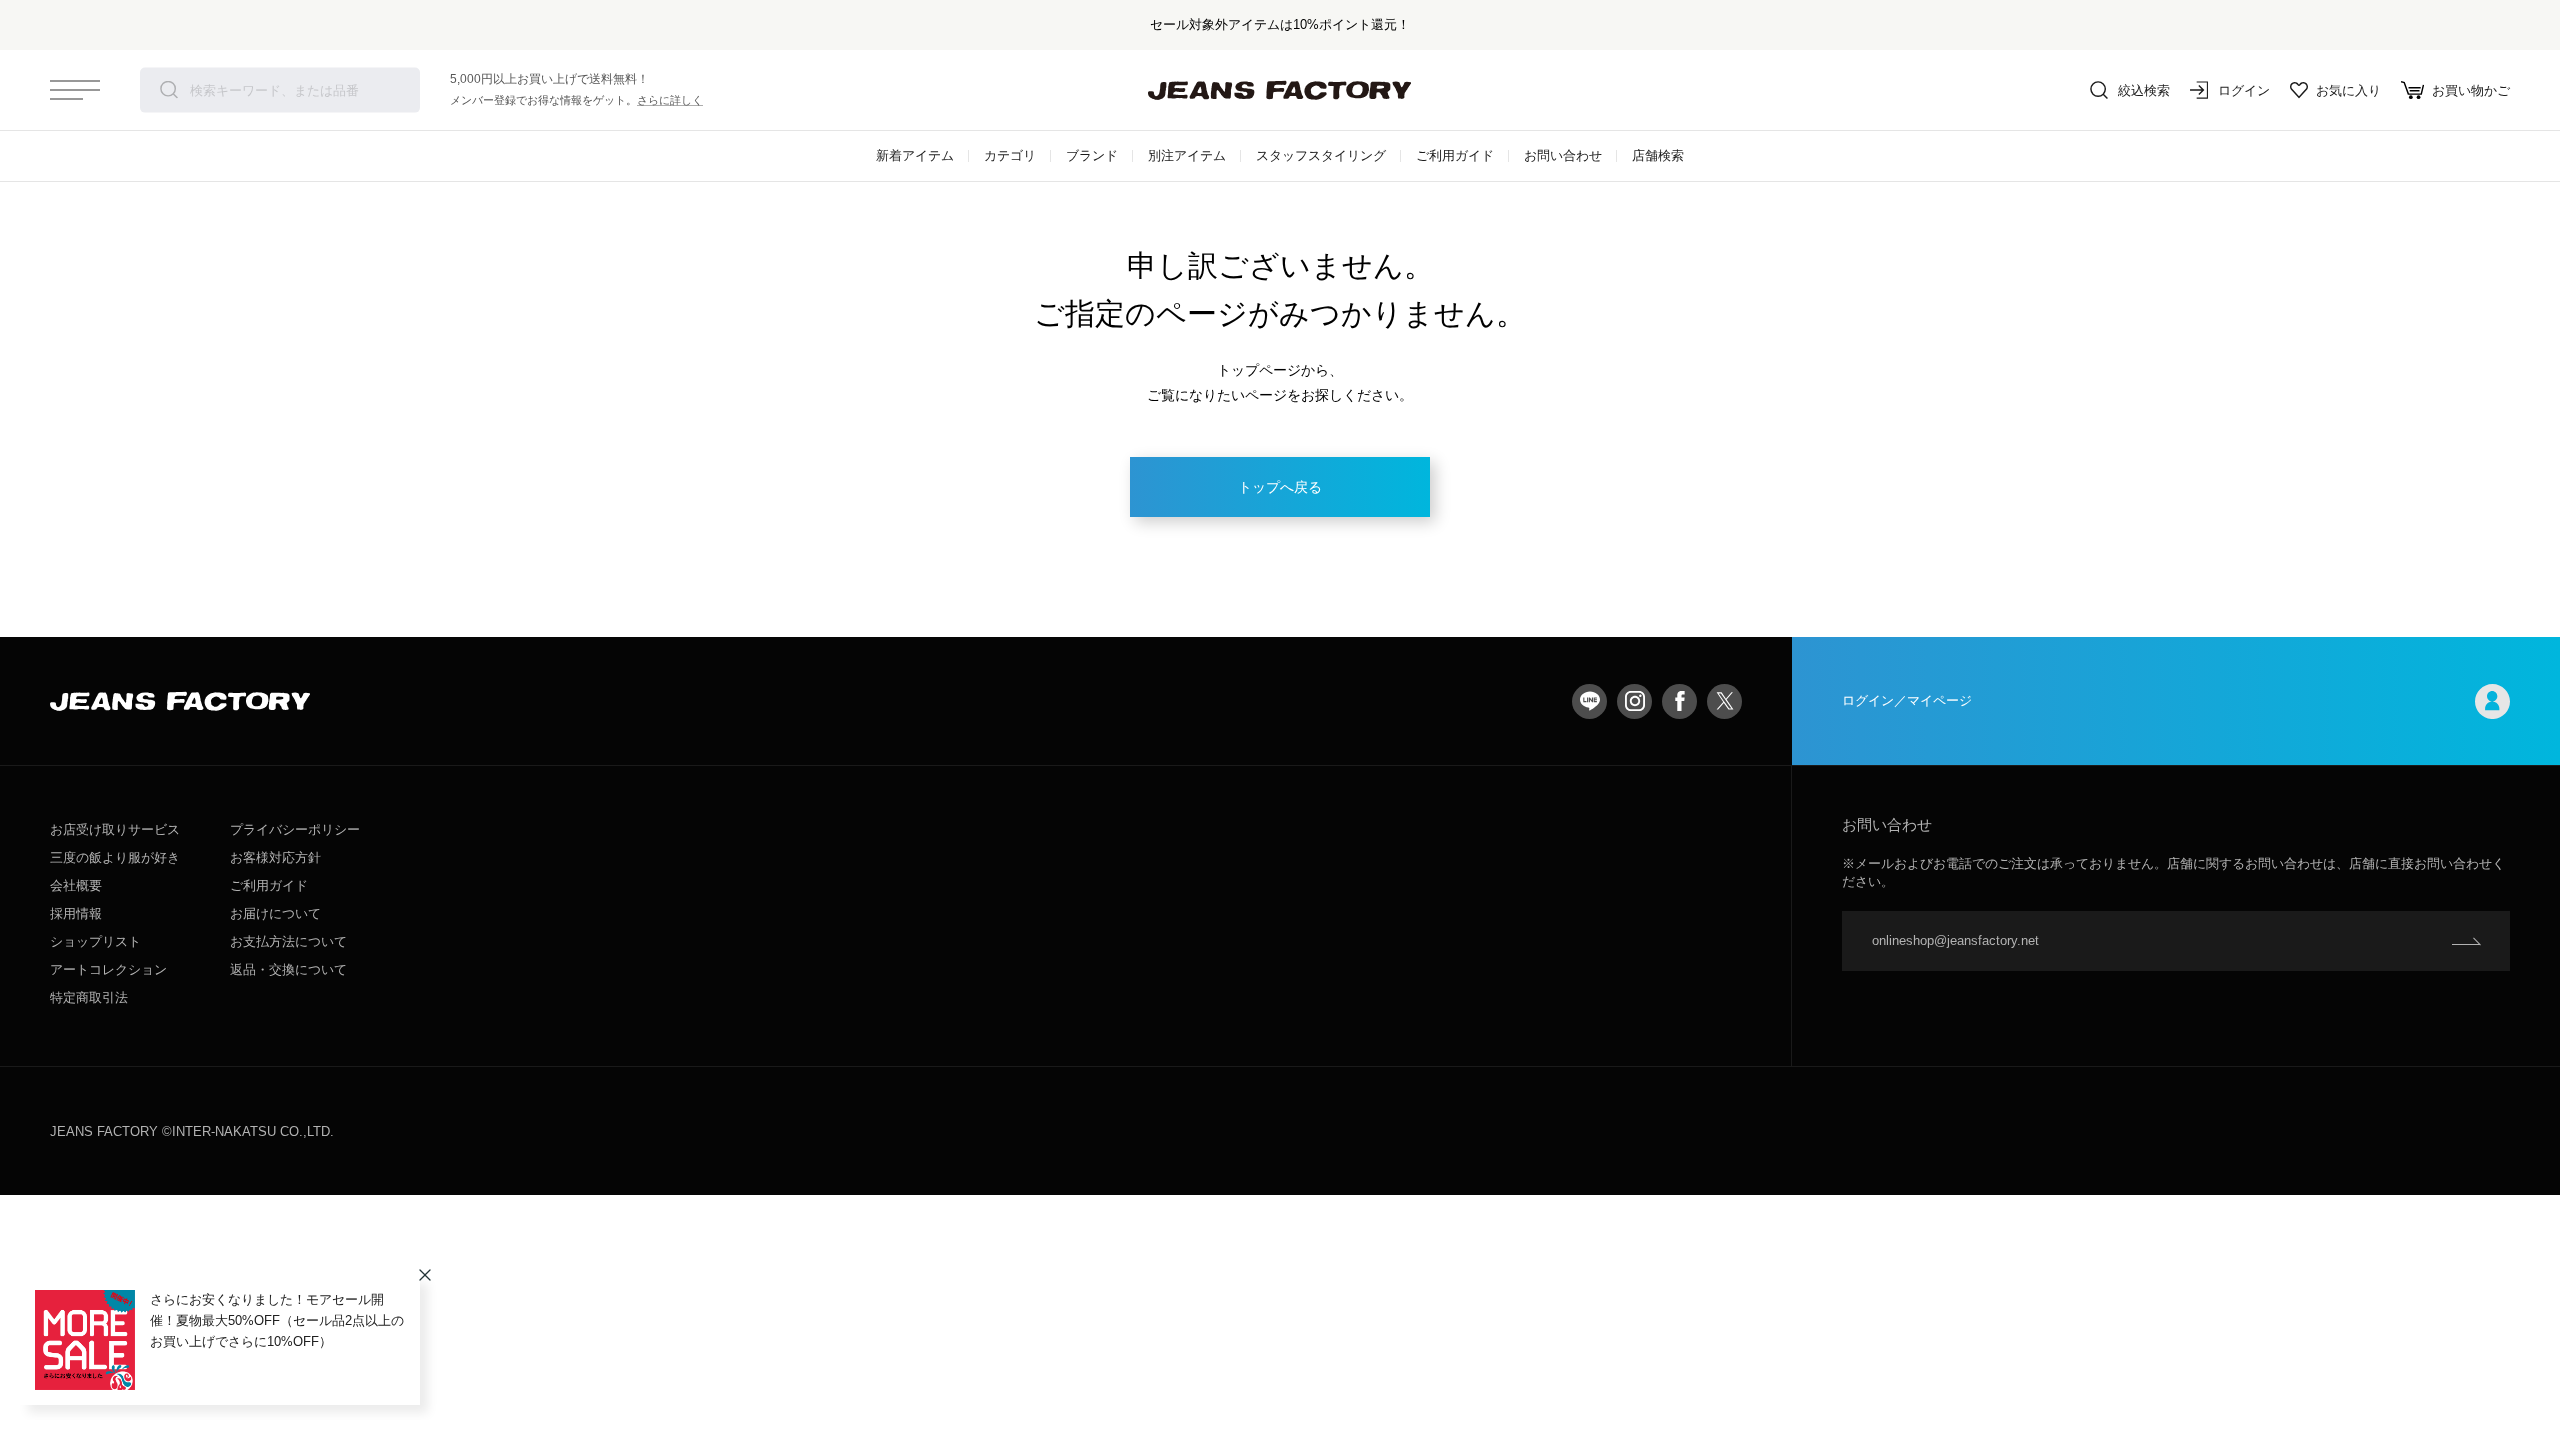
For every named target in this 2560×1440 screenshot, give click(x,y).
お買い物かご (2471, 90)
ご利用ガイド (1455, 155)
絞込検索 (2144, 90)
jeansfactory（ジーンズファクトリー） (1280, 90)
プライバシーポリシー (295, 829)
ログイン (2244, 90)
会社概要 (76, 885)
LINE (1589, 701)
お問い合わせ (1563, 155)
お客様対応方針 (275, 857)
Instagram (1634, 701)
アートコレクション (108, 969)
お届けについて (275, 913)
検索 (169, 90)
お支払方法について (288, 941)
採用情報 (76, 913)
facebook (1679, 701)
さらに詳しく (670, 100)
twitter (1724, 701)
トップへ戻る (1280, 487)
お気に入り (2348, 90)
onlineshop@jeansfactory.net (1955, 940)
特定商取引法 (89, 997)
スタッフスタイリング (1321, 155)
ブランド (1092, 155)
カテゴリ (1010, 155)
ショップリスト (95, 941)
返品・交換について (288, 969)
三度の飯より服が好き (115, 857)
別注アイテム (1187, 155)
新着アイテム (915, 155)
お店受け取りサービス (115, 829)
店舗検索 (1658, 155)
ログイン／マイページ (1907, 700)
